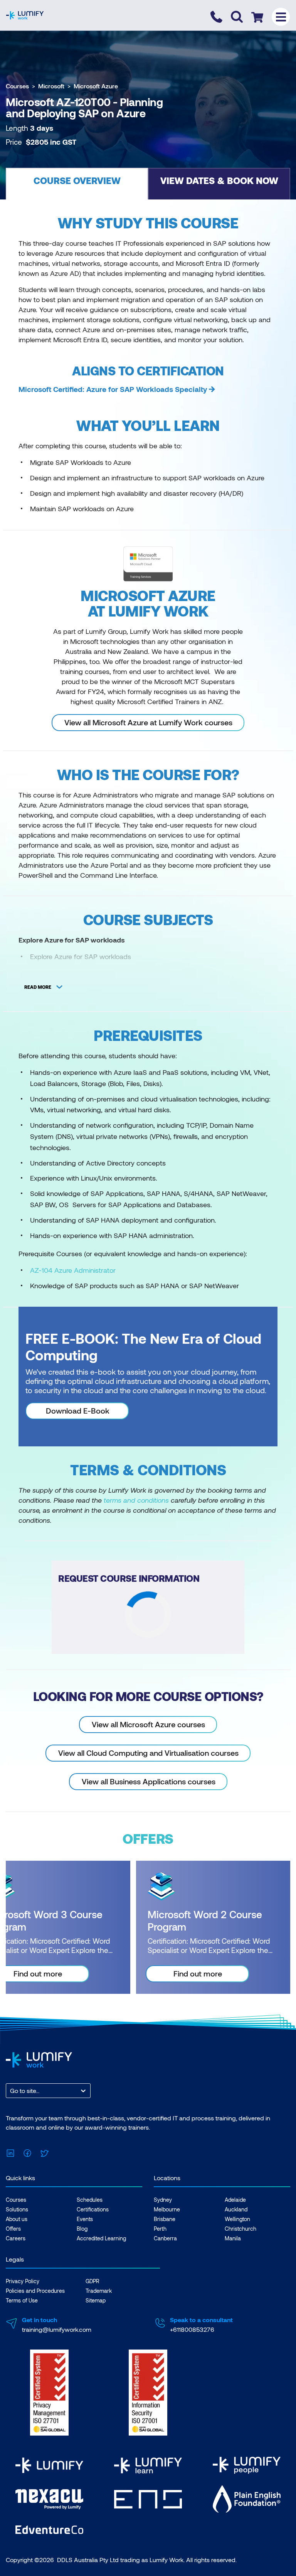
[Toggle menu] (281, 17)
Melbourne (167, 2209)
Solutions (17, 2209)
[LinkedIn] (10, 2152)
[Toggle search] (237, 17)
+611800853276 (192, 2329)
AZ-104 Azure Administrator (73, 1270)
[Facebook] (27, 2152)
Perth (160, 2229)
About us (17, 2219)
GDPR (92, 2281)
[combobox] (11, 2091)
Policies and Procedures (35, 2291)
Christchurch (240, 2229)
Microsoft (51, 86)
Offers (13, 2229)
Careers (16, 2238)
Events (85, 2219)
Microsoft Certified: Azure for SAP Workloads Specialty (113, 389)
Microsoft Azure (96, 86)
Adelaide (235, 2200)
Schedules (90, 2200)
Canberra (165, 2238)
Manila (233, 2238)
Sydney (163, 2200)
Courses (17, 86)
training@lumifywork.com (57, 2329)
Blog (82, 2229)
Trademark (99, 2291)
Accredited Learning (101, 2238)
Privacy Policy (23, 2281)
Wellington (237, 2219)
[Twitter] (44, 2152)
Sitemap (96, 2300)
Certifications (93, 2209)
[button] (77, 184)
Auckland (236, 2209)
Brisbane (165, 2219)
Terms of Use (22, 2300)
